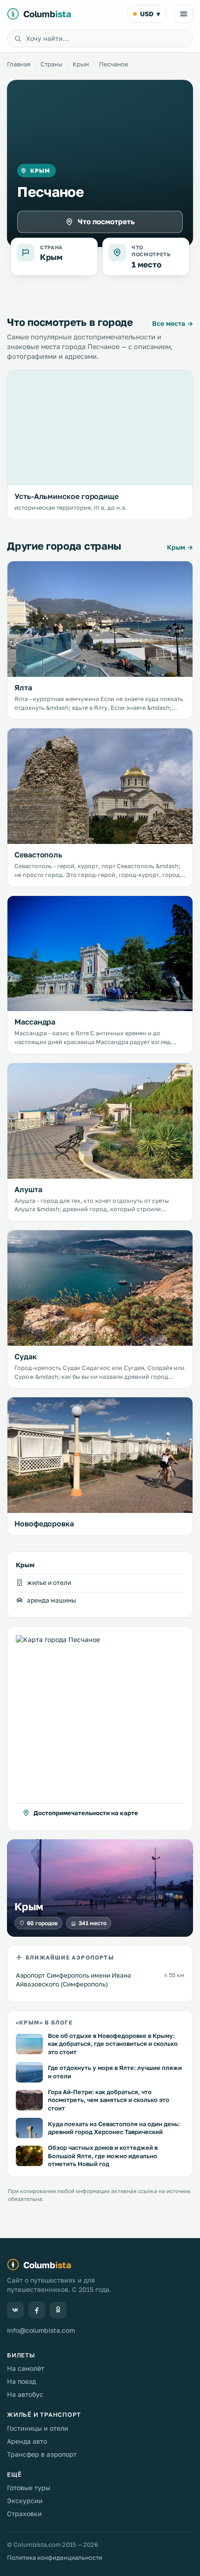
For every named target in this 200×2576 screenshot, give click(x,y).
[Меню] (184, 14)
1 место (147, 264)
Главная (19, 64)
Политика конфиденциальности (55, 2557)
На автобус (25, 2394)
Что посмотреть (106, 221)
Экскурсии (25, 2501)
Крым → (180, 547)
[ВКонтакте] (15, 2310)
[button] (100, 1729)
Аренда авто (27, 2441)
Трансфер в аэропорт (42, 2454)
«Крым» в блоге (44, 2022)
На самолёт (26, 2368)
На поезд (21, 2381)
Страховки (24, 2514)
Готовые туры (29, 2488)
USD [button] (150, 14)
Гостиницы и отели (38, 2428)
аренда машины (52, 1600)
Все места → (173, 323)
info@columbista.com (41, 2330)
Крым (81, 64)
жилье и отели (49, 1583)
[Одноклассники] (58, 2310)
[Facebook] (37, 2310)
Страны (51, 64)
